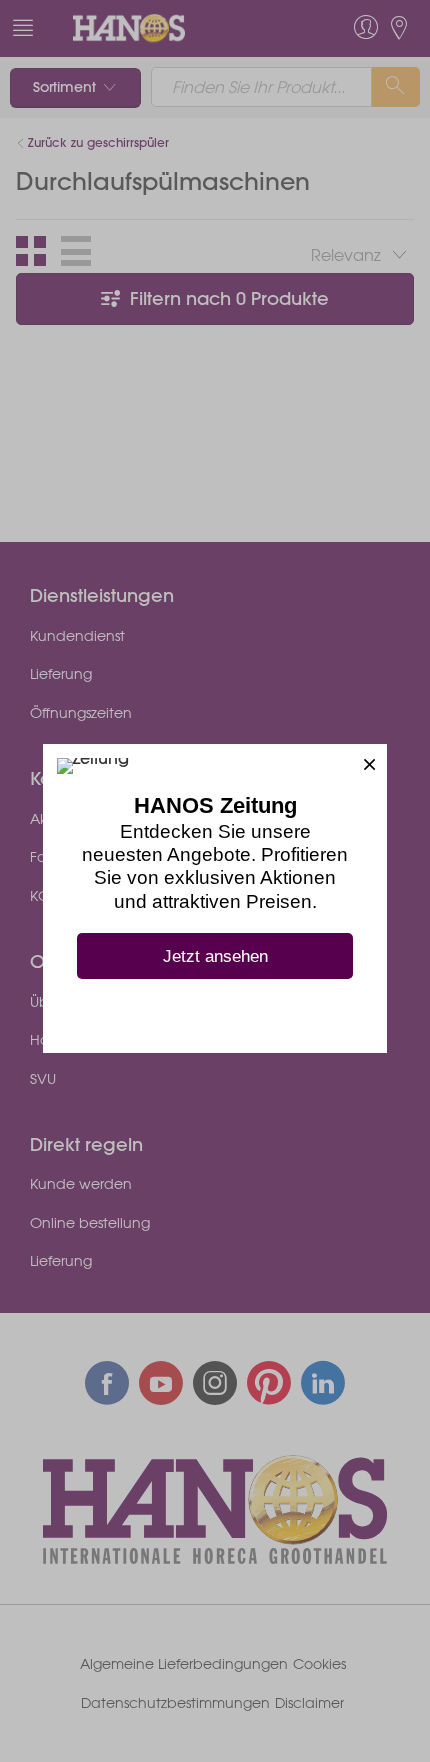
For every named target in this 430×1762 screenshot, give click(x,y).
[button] (369, 761)
